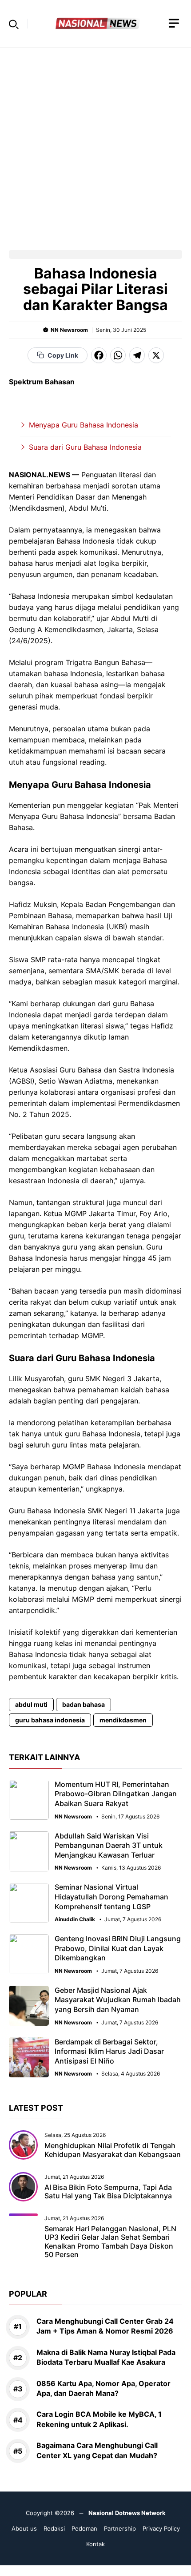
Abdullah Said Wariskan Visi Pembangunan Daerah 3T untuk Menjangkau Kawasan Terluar (109, 1845)
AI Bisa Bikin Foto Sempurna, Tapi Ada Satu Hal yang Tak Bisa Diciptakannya (108, 2191)
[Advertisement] (95, 143)
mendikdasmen (123, 1720)
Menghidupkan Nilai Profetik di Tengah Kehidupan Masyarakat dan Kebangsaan (113, 2150)
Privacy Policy (161, 2528)
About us (24, 2528)
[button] (14, 24)
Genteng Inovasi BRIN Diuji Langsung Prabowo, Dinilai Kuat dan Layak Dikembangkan (118, 1948)
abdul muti (31, 1704)
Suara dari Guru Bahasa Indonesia (85, 447)
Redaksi (54, 2528)
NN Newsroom (69, 330)
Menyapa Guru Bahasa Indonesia (84, 425)
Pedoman (84, 2528)
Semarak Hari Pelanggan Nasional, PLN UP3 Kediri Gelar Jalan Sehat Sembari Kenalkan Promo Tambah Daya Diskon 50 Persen (110, 2241)
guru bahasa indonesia (50, 1720)
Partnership (120, 2528)
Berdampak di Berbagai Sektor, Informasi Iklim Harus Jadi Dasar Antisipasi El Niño (109, 2051)
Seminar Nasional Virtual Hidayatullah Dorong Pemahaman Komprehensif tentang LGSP (111, 1897)
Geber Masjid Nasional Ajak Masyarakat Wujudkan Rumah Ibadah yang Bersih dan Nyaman (118, 2000)
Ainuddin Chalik (75, 1919)
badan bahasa (84, 1704)
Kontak (95, 2544)
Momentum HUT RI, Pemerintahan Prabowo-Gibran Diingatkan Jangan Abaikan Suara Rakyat (116, 1794)
